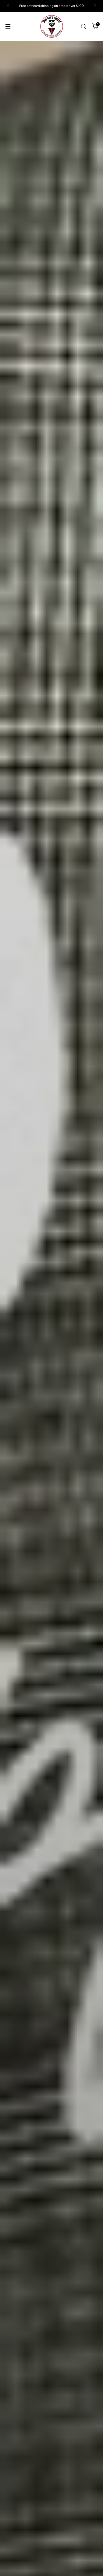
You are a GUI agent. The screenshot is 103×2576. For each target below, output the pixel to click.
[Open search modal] (83, 26)
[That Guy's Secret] (52, 26)
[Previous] (8, 6)
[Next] (95, 6)
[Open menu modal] (8, 26)
